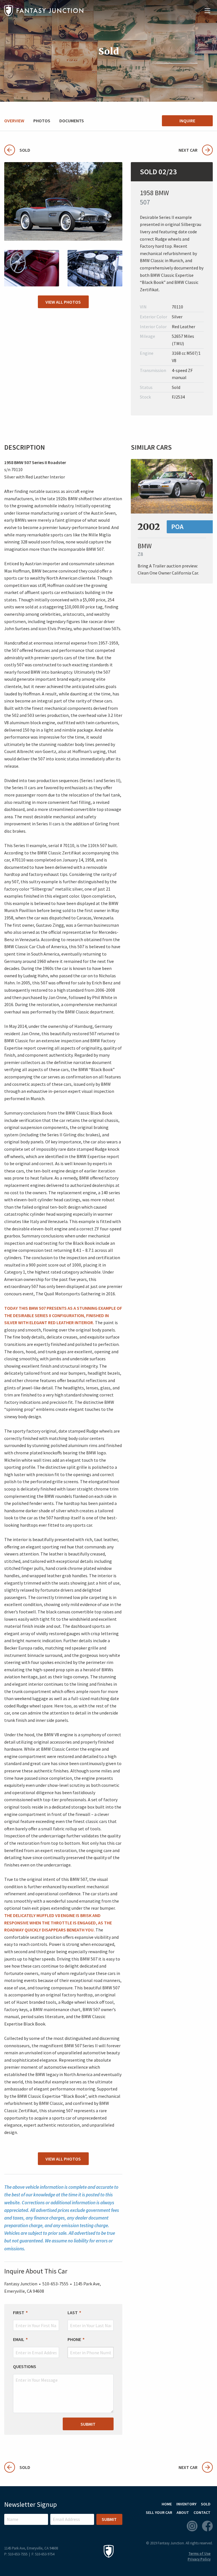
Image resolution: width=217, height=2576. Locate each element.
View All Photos (63, 302)
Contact (202, 2512)
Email (19, 2339)
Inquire (187, 121)
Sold (17, 150)
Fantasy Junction (44, 11)
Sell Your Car (159, 2512)
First (19, 2312)
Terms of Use (199, 2554)
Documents (72, 121)
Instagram (192, 2526)
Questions (25, 2366)
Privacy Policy (199, 2559)
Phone (74, 2339)
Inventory (186, 2504)
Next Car (188, 150)
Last (73, 2312)
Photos (42, 121)
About (183, 2512)
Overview (14, 121)
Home (167, 2504)
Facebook (207, 2526)
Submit (88, 2424)
